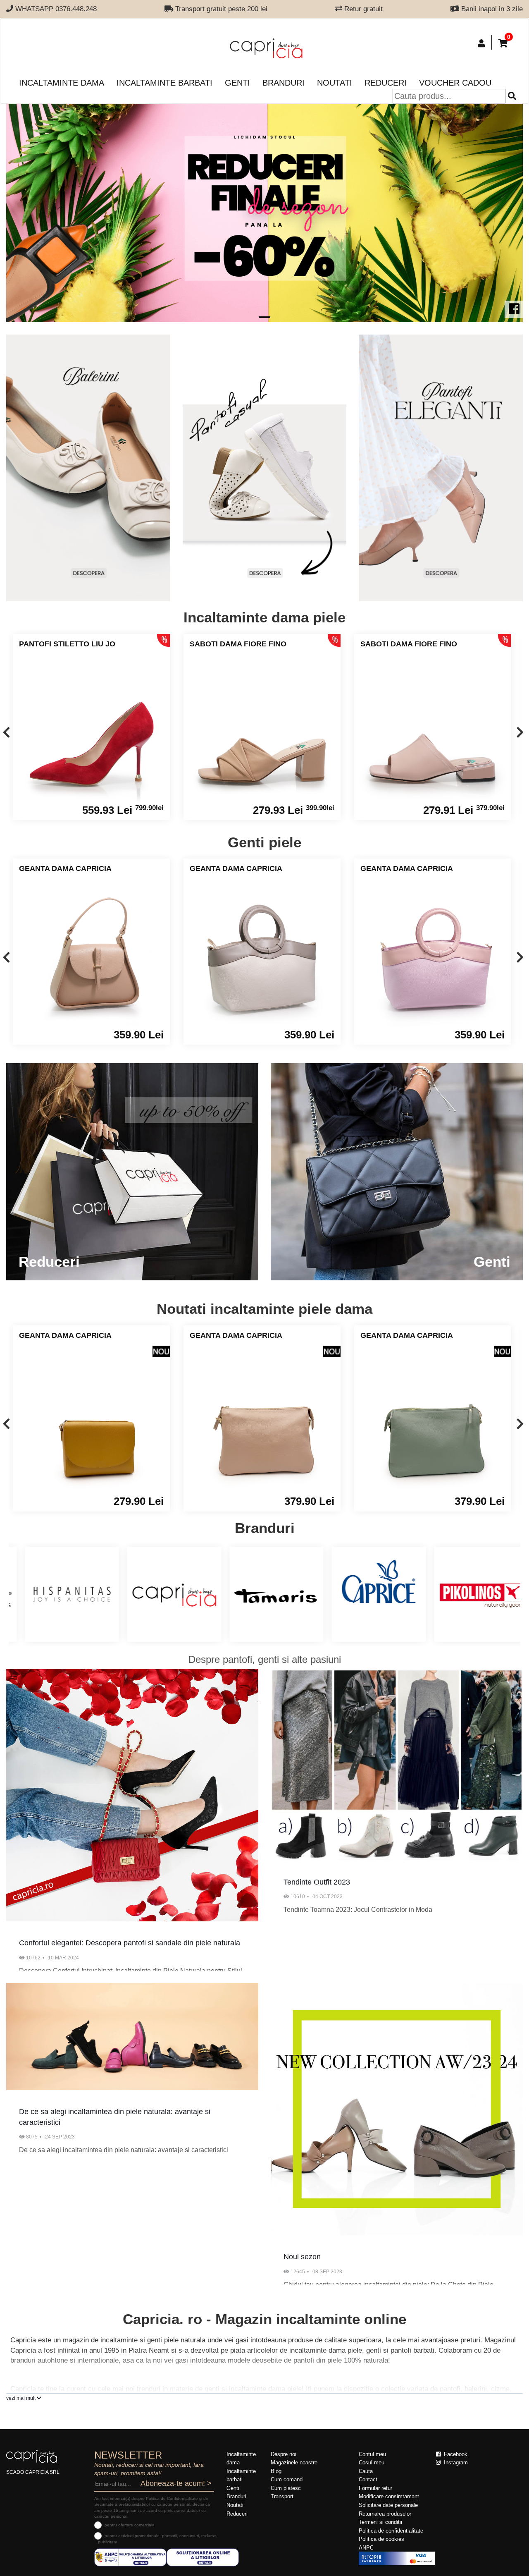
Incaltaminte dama (62, 83)
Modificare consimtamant (389, 2496)
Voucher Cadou (455, 83)
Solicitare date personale (388, 2505)
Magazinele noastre (294, 2462)
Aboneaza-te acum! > (176, 2483)
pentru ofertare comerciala (130, 2525)
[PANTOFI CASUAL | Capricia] (441, 468)
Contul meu (372, 2454)
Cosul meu (372, 2462)
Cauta (366, 2471)
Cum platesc (286, 2488)
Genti (237, 83)
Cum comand (287, 2479)
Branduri (284, 83)
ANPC (366, 2548)
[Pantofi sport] (265, 468)
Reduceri (386, 83)
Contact (368, 2479)
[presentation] (6, 733)
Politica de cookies (381, 2539)
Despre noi (284, 2454)
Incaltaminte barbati (164, 83)
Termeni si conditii (380, 2522)
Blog (276, 2471)
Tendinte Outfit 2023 (317, 1882)
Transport (282, 2496)
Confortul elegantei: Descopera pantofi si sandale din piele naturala (130, 1943)
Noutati (335, 83)
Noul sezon (302, 2257)
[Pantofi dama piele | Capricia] (88, 468)
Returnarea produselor (385, 2514)
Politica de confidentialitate (391, 2531)
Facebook (455, 2454)
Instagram (455, 2462)
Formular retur (375, 2488)
